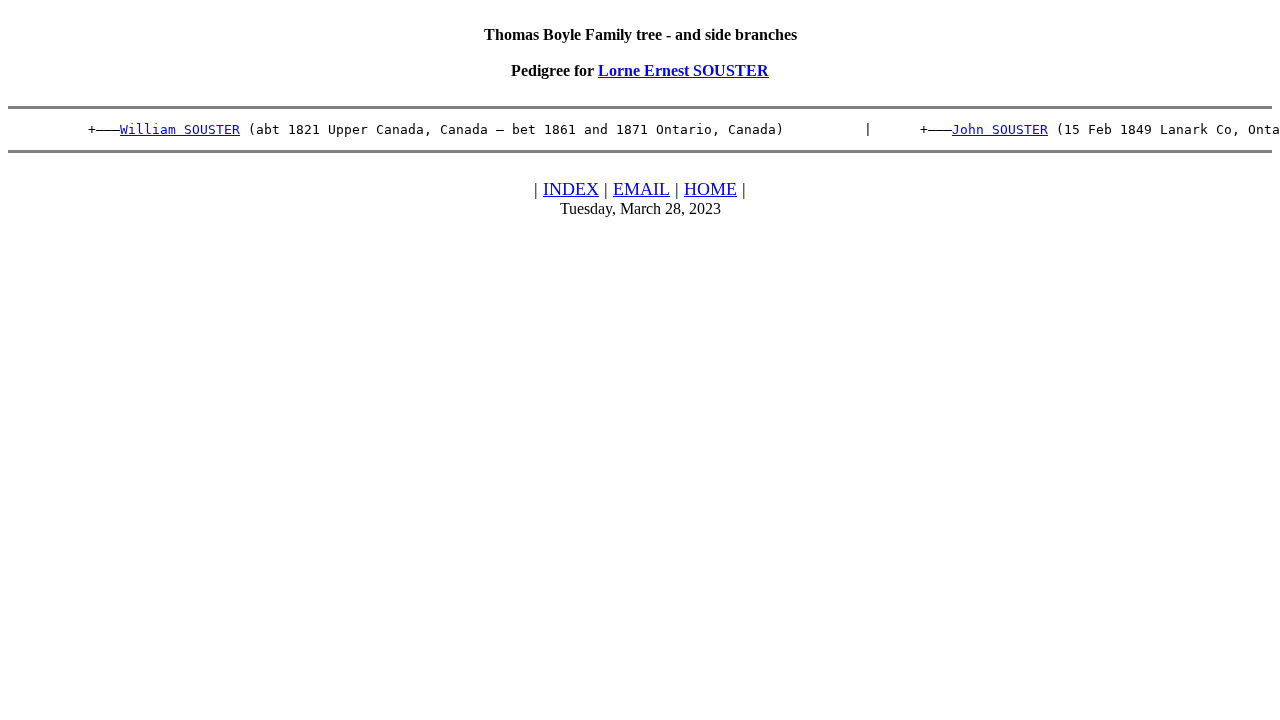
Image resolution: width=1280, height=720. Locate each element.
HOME (710, 189)
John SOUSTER (1000, 129)
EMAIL (641, 189)
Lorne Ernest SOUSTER (683, 70)
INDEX (571, 189)
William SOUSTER (180, 129)
